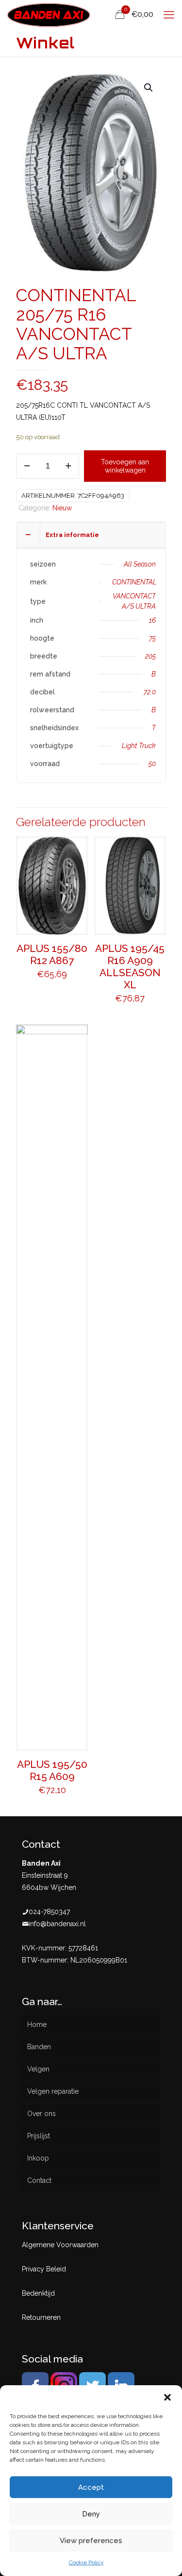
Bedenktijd (38, 2293)
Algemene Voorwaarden (60, 2245)
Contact (39, 2180)
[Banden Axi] (49, 15)
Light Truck (139, 746)
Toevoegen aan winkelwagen (125, 466)
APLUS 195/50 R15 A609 (52, 1770)
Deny (91, 2514)
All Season (140, 564)
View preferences (91, 2541)
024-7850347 (49, 1912)
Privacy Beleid (44, 2269)
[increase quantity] (68, 466)
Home (37, 2024)
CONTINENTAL (134, 582)
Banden (39, 2047)
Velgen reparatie (53, 2091)
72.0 (150, 692)
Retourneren (41, 2317)
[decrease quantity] (27, 466)
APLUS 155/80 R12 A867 (52, 954)
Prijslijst (39, 2136)
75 (152, 638)
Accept (91, 2487)
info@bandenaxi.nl (57, 1924)
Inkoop (38, 2158)
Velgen (38, 2069)
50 (152, 764)
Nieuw (62, 508)
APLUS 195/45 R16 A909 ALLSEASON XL (130, 966)
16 (152, 620)
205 (150, 656)
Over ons (41, 2114)
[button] (167, 2397)
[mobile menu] (169, 15)
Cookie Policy (86, 2562)
